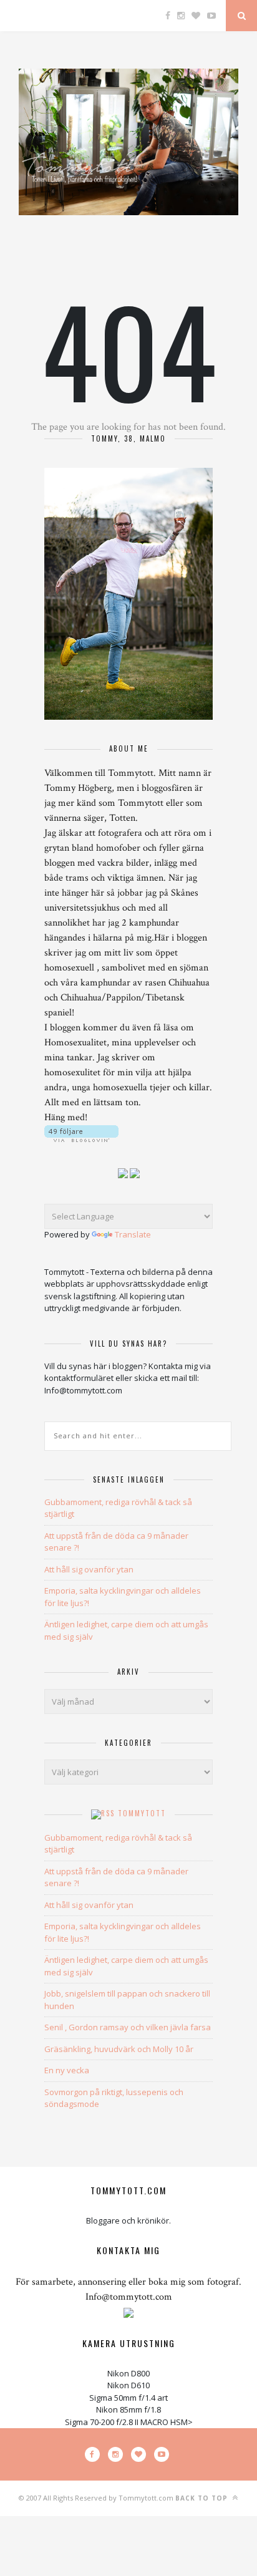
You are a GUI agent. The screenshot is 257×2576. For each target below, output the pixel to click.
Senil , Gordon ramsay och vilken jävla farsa (128, 2027)
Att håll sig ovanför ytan (89, 1569)
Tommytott (142, 1813)
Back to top (203, 2498)
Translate (133, 1234)
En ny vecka (67, 2070)
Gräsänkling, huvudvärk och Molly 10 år (119, 2049)
